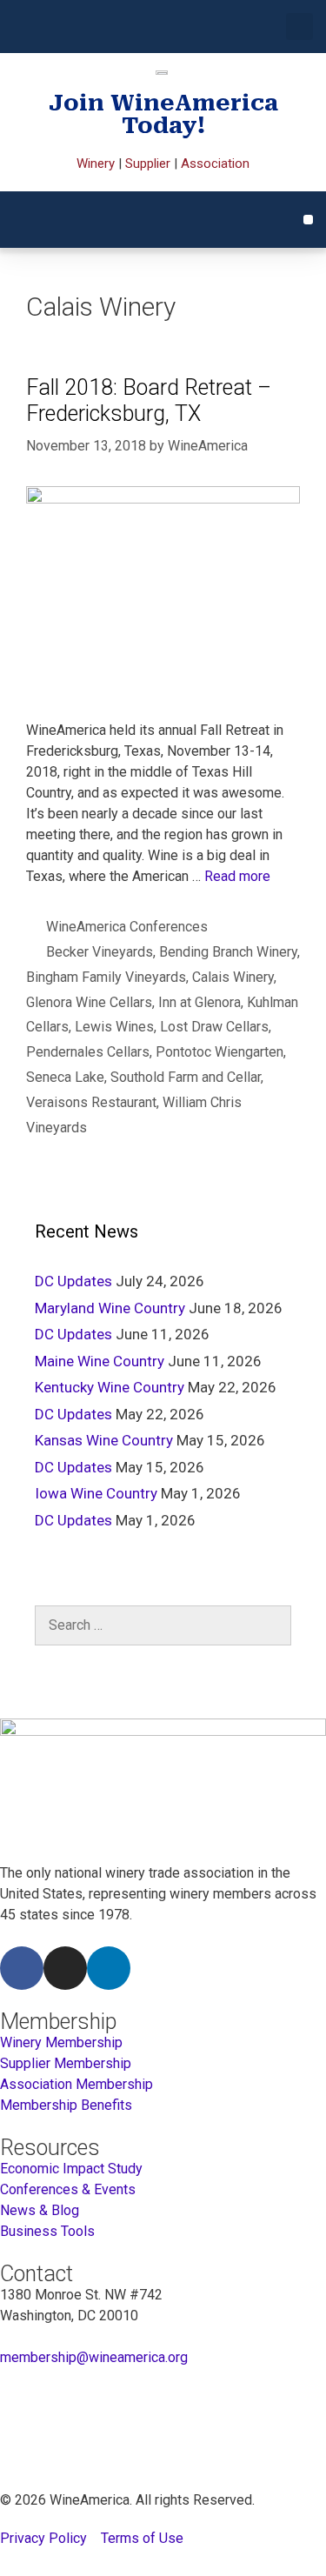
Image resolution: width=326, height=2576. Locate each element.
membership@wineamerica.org (94, 2357)
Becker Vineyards (100, 952)
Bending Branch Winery (228, 952)
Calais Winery (233, 977)
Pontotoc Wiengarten (220, 1052)
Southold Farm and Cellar (186, 1077)
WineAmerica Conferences (127, 927)
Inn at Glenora (200, 1002)
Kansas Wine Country (104, 1440)
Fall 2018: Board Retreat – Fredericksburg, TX (149, 400)
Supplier (148, 164)
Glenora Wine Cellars (89, 1002)
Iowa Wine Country (96, 1493)
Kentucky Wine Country (110, 1387)
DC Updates (73, 1281)
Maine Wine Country (100, 1361)
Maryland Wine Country (110, 1308)
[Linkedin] (109, 1968)
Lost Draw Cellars (214, 1027)
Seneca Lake (65, 1077)
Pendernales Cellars (88, 1052)
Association (215, 164)
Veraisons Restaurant (91, 1102)
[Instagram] (65, 1968)
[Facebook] (22, 1968)
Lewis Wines (114, 1027)
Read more (237, 876)
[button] (299, 27)
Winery (96, 164)
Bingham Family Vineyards (106, 977)
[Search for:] (163, 1625)
